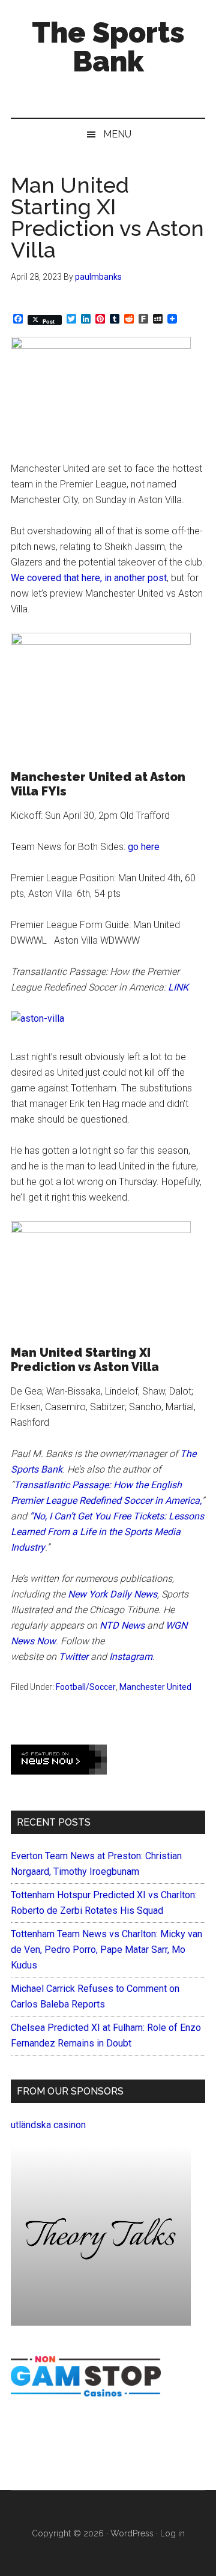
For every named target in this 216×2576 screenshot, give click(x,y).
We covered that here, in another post (89, 578)
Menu (117, 134)
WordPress (132, 2533)
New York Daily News (112, 1594)
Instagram (131, 1657)
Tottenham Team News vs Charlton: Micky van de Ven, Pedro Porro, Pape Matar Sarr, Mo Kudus (106, 1950)
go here (144, 847)
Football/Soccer (86, 1687)
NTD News (122, 1625)
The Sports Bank (108, 47)
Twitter (73, 1657)
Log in (172, 2533)
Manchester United (155, 1687)
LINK (178, 987)
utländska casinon (48, 2125)
